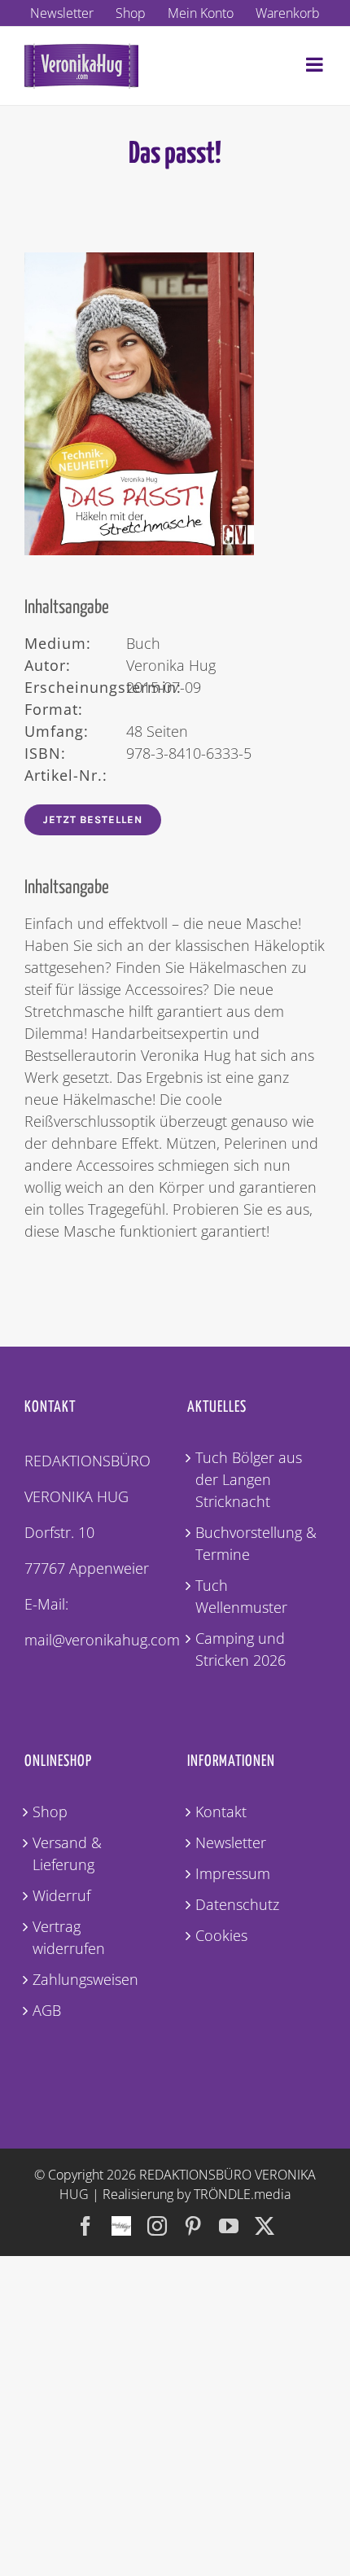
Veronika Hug (120, 665)
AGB (47, 2010)
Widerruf (61, 1895)
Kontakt (221, 1812)
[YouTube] (229, 2226)
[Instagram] (157, 2226)
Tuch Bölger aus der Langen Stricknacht (249, 1479)
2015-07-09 (113, 687)
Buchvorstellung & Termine (256, 1543)
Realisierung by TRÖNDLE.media (197, 2194)
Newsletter (231, 1842)
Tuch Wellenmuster (241, 1596)
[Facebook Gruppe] (121, 2218)
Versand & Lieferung (67, 1853)
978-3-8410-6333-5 (138, 753)
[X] (265, 2226)
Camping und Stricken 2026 (241, 1649)
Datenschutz (237, 1904)
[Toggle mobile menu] (316, 64)
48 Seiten (106, 731)
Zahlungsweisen (85, 1979)
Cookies (221, 1935)
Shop (50, 1812)
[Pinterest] (193, 2226)
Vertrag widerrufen (69, 1937)
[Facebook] (85, 2226)
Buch (92, 643)
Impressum (233, 1873)
